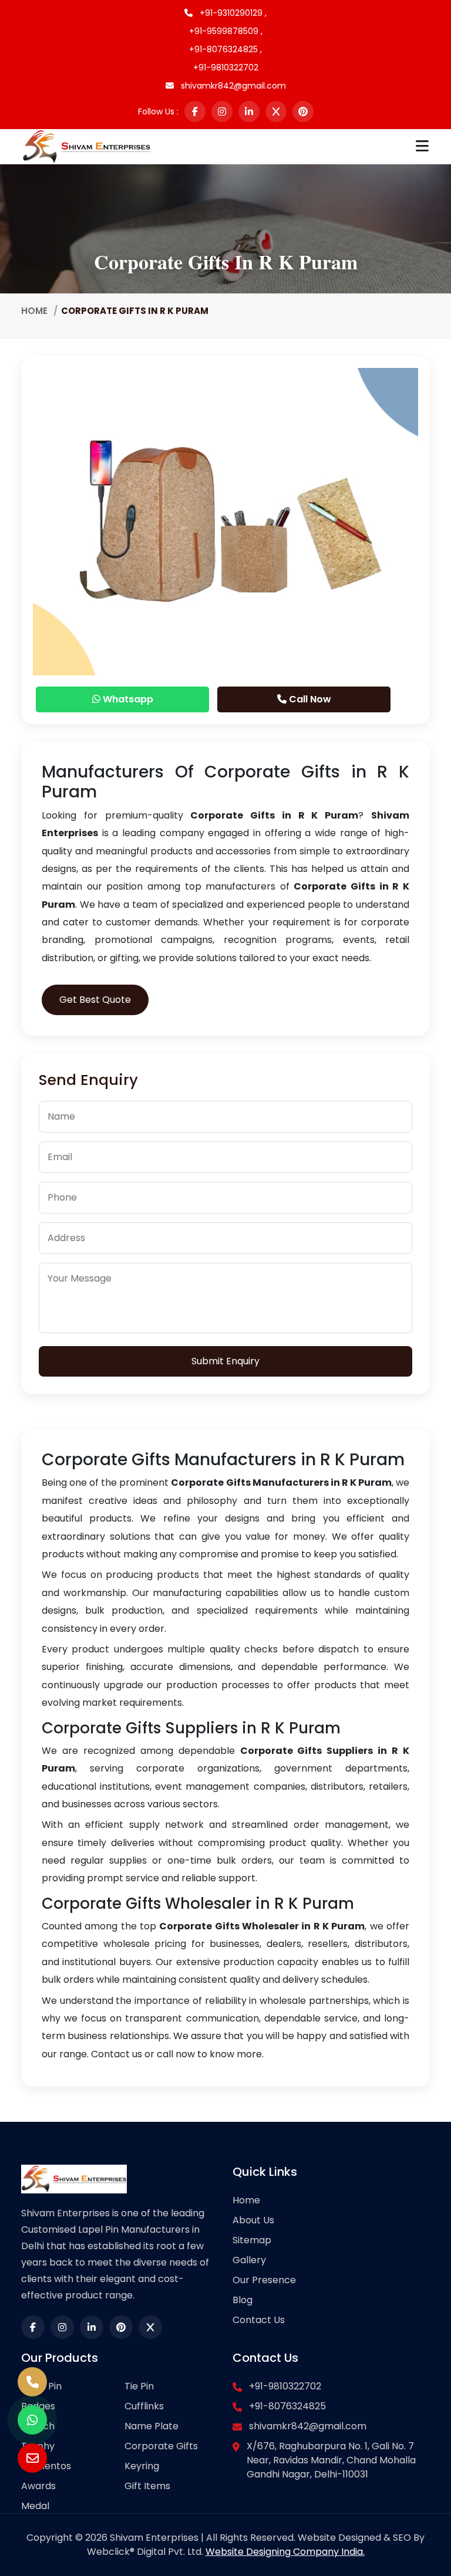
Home (34, 311)
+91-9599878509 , (226, 31)
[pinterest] (303, 111)
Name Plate (152, 2426)
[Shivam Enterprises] (87, 146)
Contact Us (259, 2320)
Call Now (309, 699)
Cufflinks (144, 2406)
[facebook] (195, 111)
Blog (243, 2300)
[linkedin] (249, 111)
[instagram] (222, 111)
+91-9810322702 (226, 67)
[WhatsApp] (32, 2420)
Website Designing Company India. (285, 2552)
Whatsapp (127, 699)
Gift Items (147, 2486)
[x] (276, 111)
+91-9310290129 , (232, 13)
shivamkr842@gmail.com (232, 86)
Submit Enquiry (225, 1361)
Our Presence (264, 2280)
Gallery (249, 2260)
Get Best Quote (95, 1000)
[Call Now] (32, 2382)
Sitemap (252, 2240)
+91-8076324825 (287, 2406)
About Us (253, 2220)
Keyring (142, 2466)
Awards (38, 2486)
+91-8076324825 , (225, 49)
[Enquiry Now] (32, 2458)
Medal (35, 2506)
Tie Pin (139, 2386)
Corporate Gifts (161, 2446)
